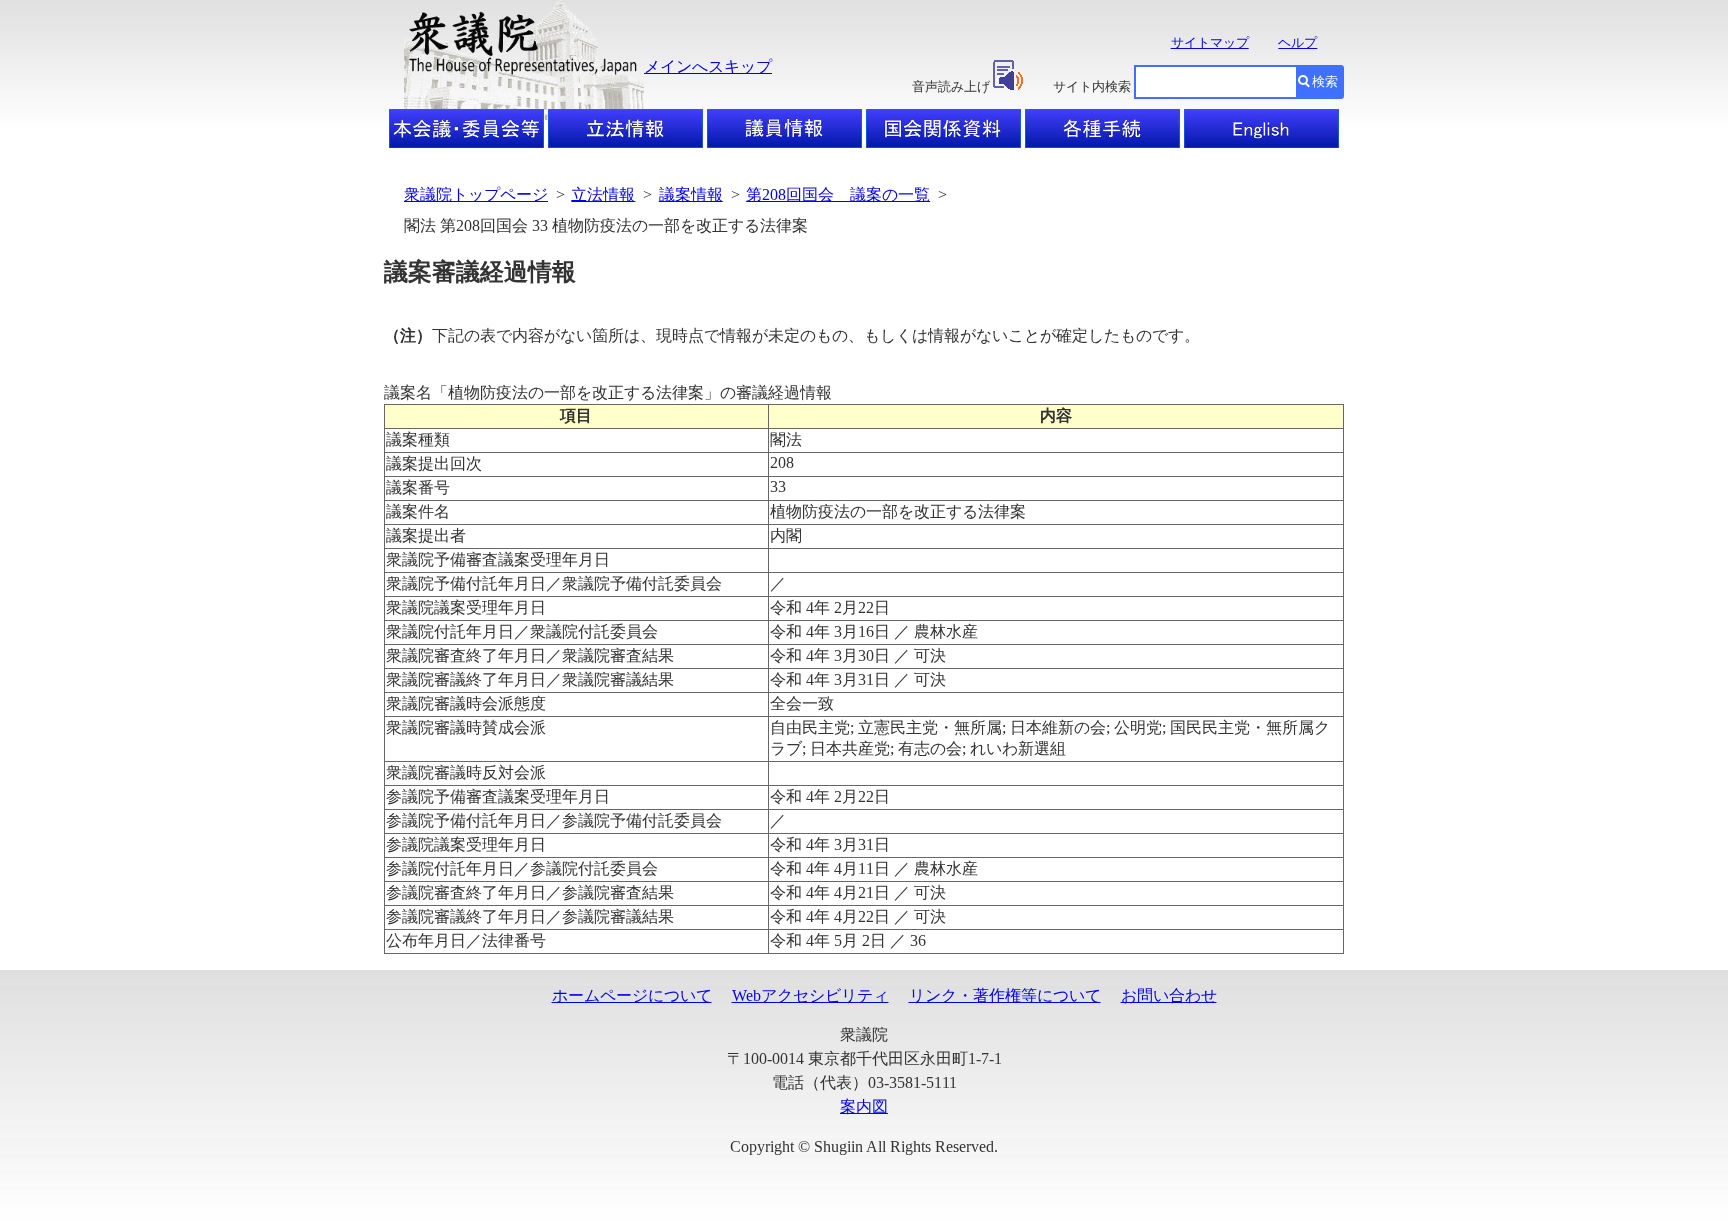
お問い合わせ (1169, 995)
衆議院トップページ (476, 194)
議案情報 (691, 194)
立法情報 (603, 194)
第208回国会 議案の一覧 (838, 194)
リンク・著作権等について (1005, 995)
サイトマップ (1210, 42)
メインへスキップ (708, 66)
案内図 (864, 1106)
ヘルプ (1297, 42)
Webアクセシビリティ (810, 995)
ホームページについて (632, 995)
